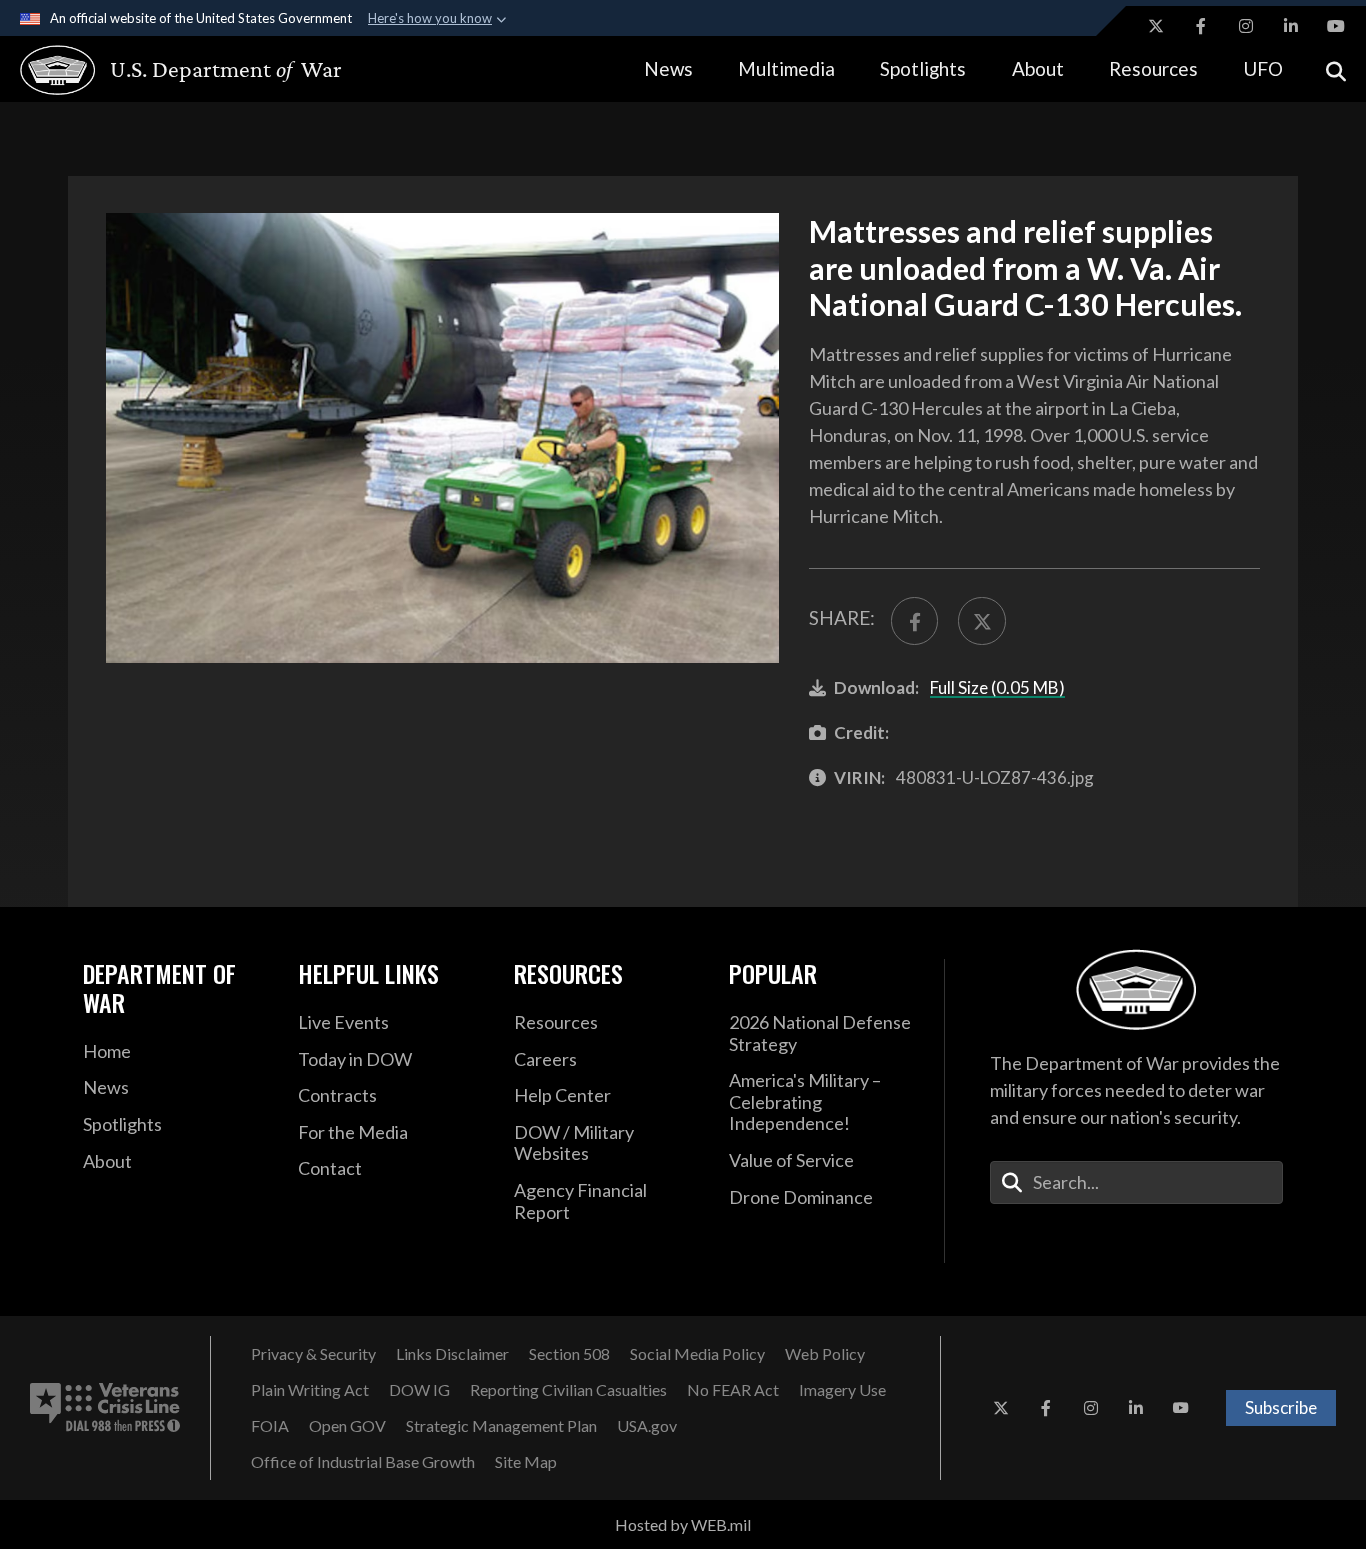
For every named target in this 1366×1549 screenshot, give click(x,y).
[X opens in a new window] (1156, 26)
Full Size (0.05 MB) (997, 687)
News (668, 68)
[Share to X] (981, 620)
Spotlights (923, 68)
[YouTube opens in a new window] (1336, 26)
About (1038, 68)
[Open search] (1336, 69)
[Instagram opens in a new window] (1246, 26)
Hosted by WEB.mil (683, 1524)
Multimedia (786, 68)
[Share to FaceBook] (914, 620)
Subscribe (1281, 1407)
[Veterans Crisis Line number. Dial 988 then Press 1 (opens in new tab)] (105, 1408)
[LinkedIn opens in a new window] (1291, 26)
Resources (1153, 68)
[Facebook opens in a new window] (1201, 26)
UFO (1263, 68)
